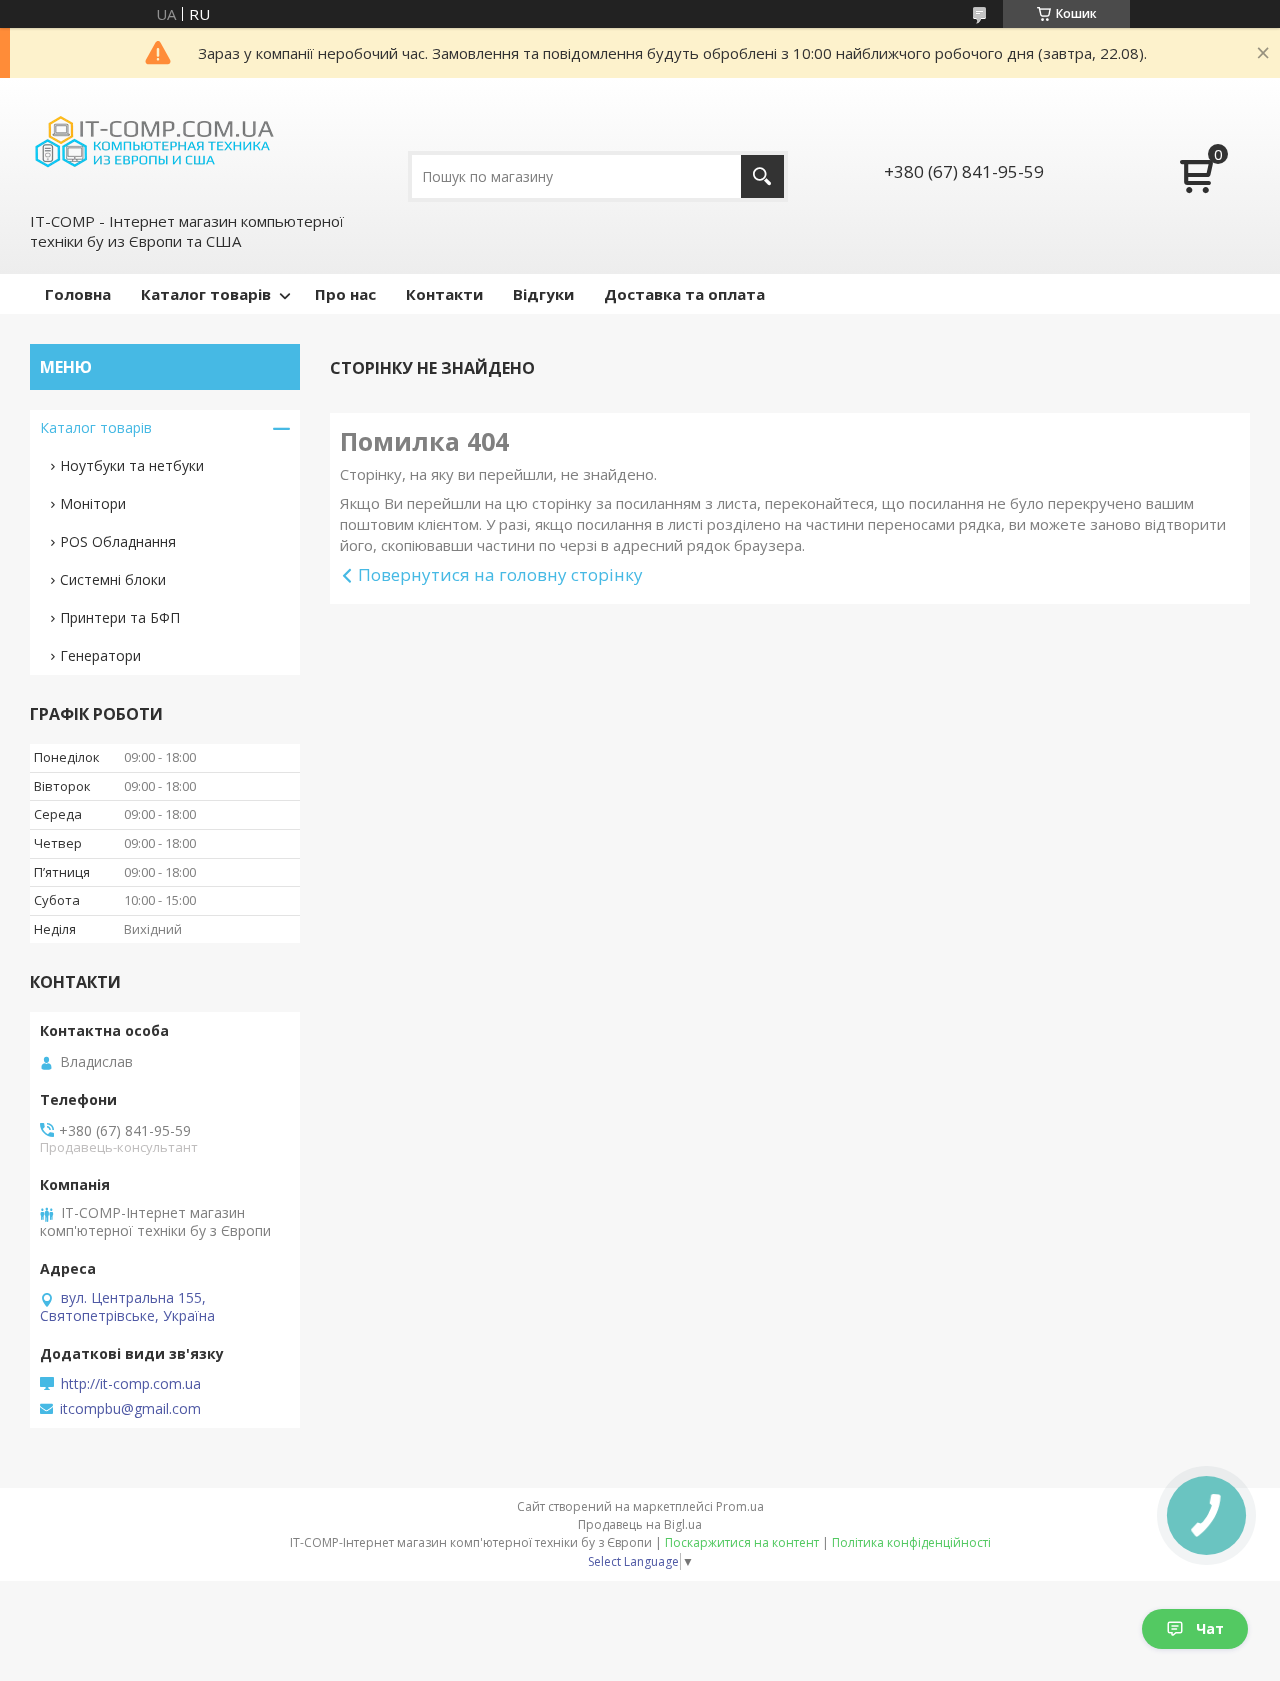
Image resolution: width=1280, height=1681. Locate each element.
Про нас (345, 294)
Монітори (93, 503)
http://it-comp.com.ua (131, 1384)
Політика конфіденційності (911, 1542)
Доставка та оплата (684, 294)
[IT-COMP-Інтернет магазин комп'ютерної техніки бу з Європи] (155, 143)
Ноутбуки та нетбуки (132, 465)
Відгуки (543, 294)
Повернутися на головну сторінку (500, 574)
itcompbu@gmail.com (130, 1409)
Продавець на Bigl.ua (640, 1524)
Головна (78, 294)
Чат (1210, 1628)
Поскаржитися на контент (742, 1542)
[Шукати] (762, 176)
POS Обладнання (118, 541)
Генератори (100, 655)
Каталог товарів (206, 294)
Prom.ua (740, 1506)
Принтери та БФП (120, 617)
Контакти (444, 294)
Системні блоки (113, 579)
